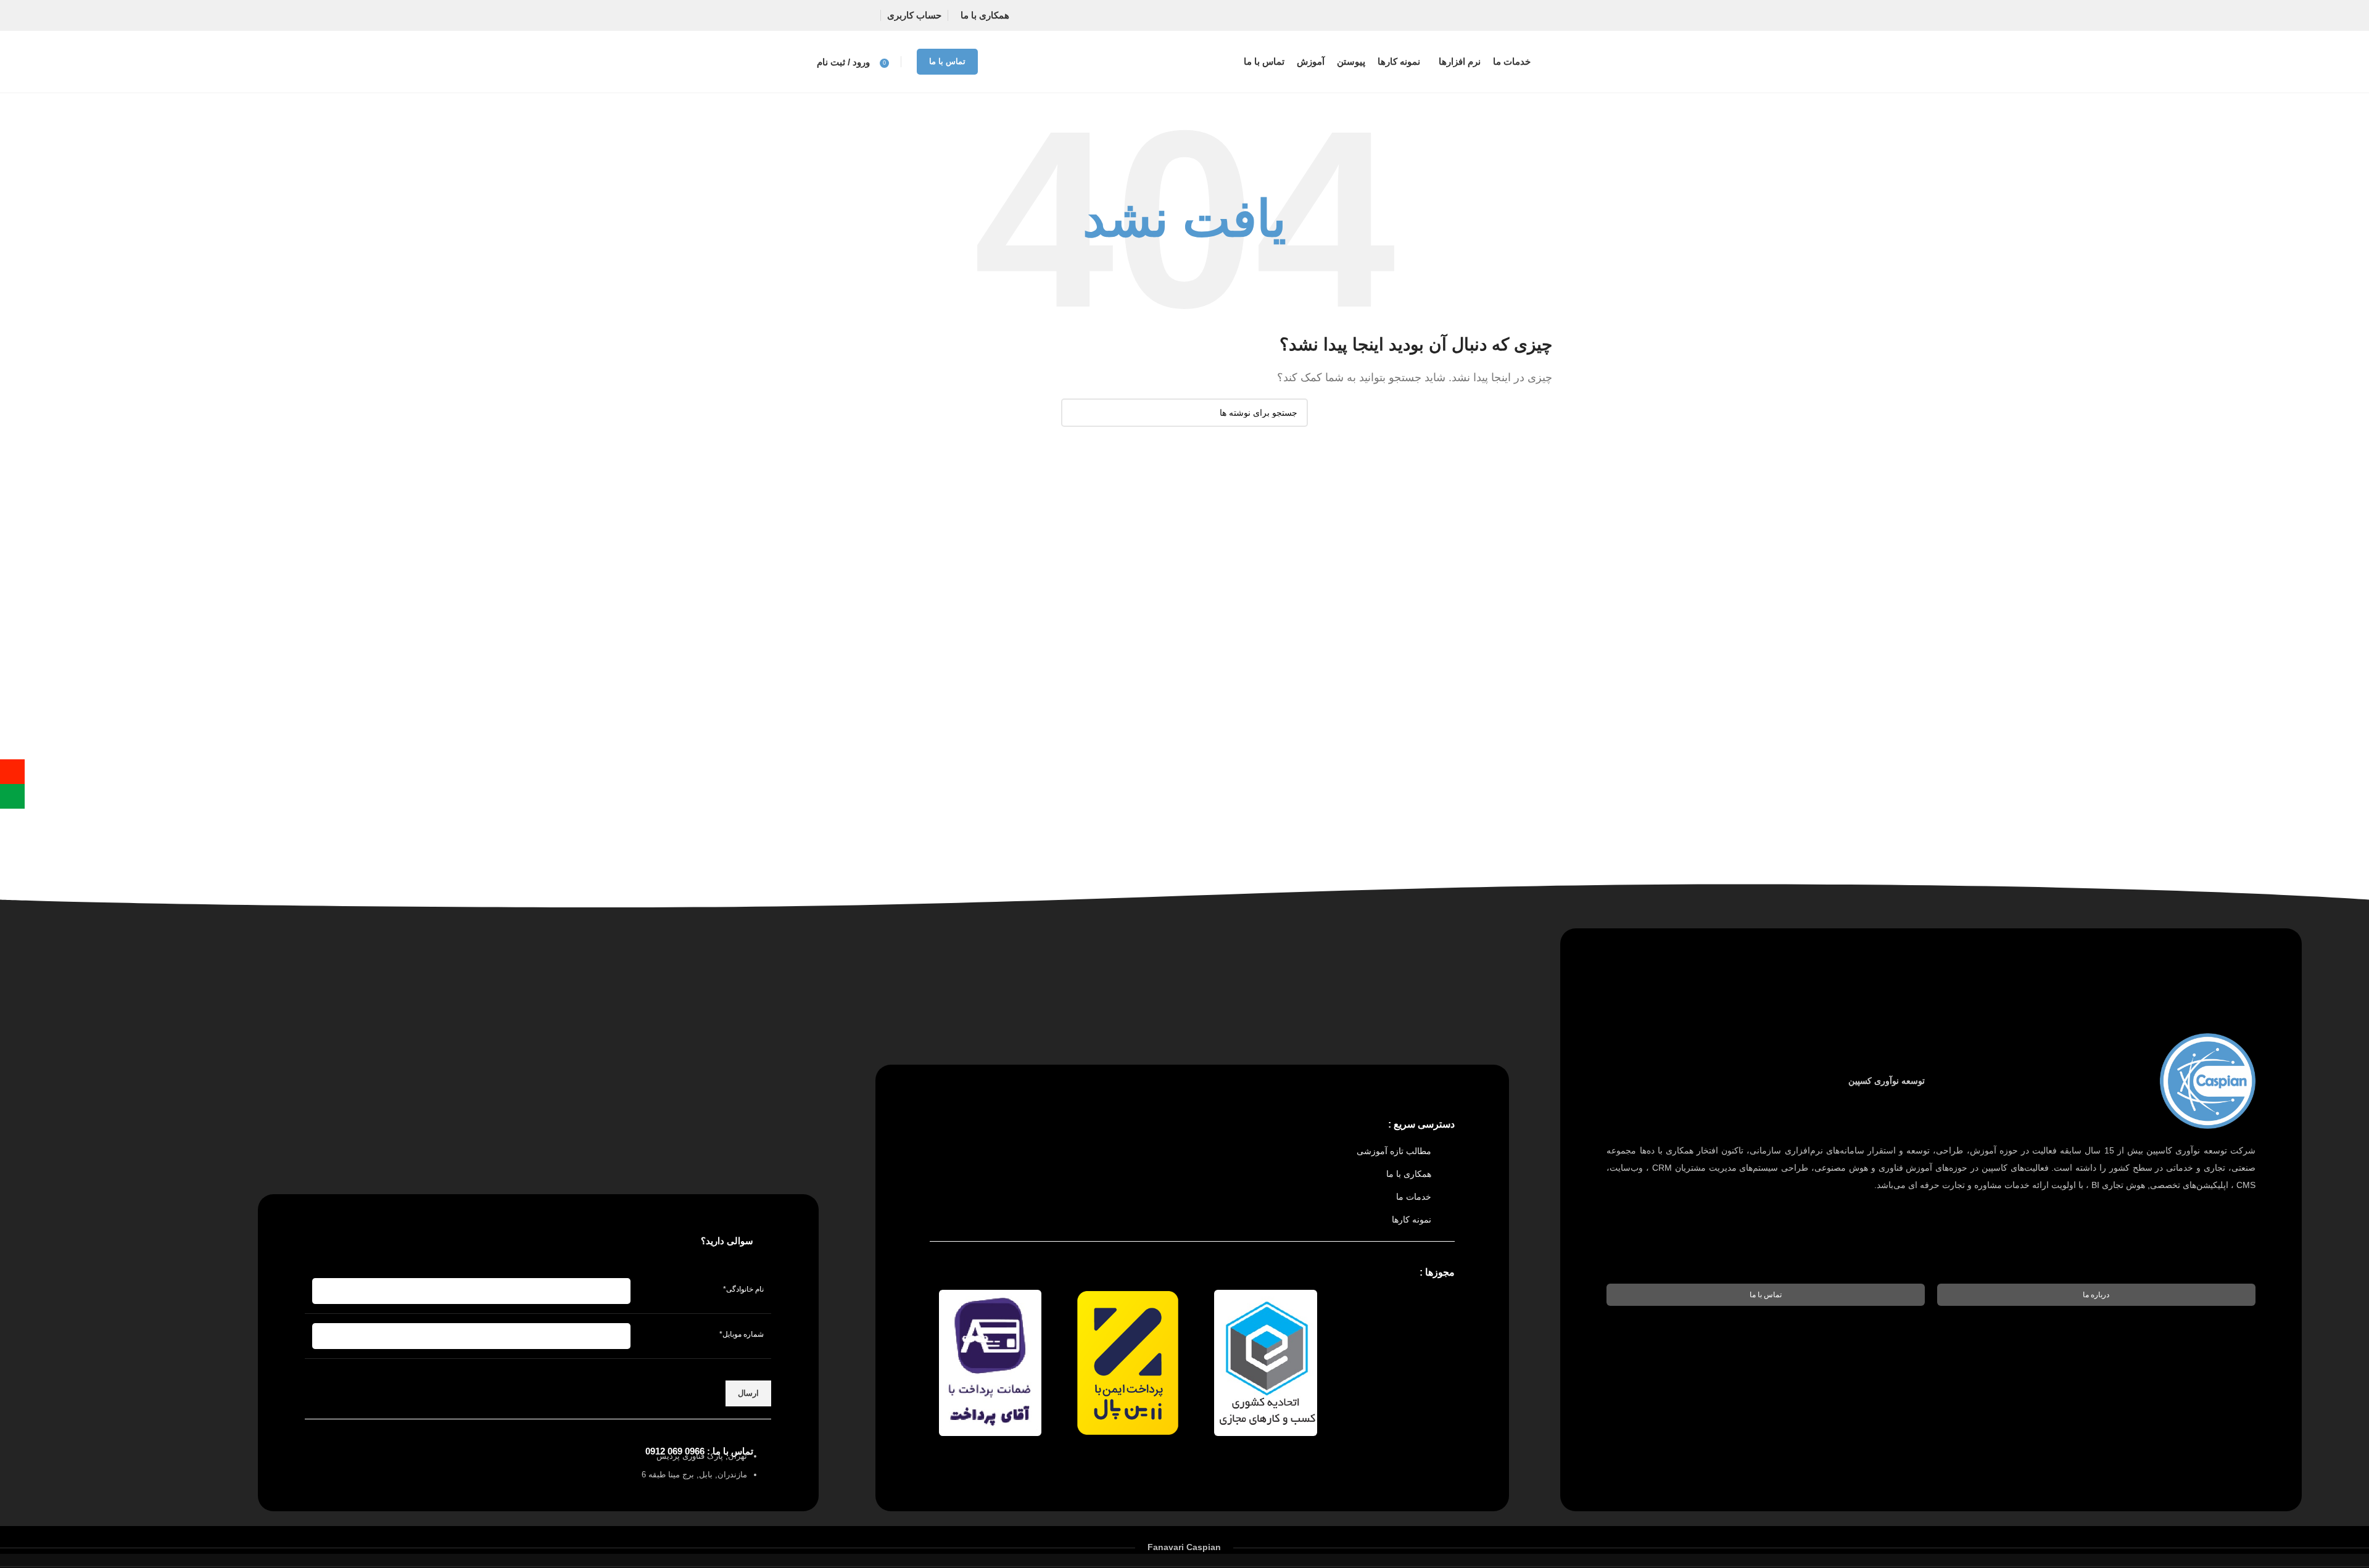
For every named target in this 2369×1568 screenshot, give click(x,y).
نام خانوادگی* (743, 1289)
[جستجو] (1075, 413)
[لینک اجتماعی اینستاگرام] (853, 15)
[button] (2096, 1295)
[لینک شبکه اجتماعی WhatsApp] (829, 15)
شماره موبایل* (742, 1334)
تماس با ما (947, 61)
